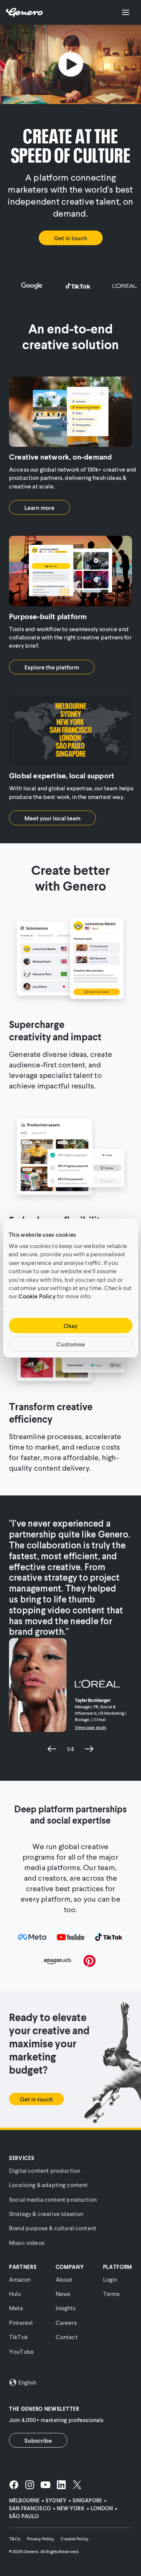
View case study (91, 1727)
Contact (67, 2337)
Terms (111, 2293)
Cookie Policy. (75, 2539)
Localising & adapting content (49, 2185)
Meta (16, 2308)
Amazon (20, 2279)
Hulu (15, 2293)
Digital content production (45, 2170)
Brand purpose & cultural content (53, 2228)
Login (110, 2279)
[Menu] (126, 12)
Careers (66, 2322)
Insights (66, 2308)
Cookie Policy (37, 1296)
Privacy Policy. (41, 2539)
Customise (71, 1344)
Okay (70, 1326)
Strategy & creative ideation (46, 2213)
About (64, 2279)
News (63, 2293)
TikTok (18, 2337)
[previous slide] (52, 1749)
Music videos (27, 2242)
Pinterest (21, 2322)
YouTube (21, 2351)
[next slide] (89, 1749)
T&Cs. (15, 2539)
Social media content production (53, 2199)
